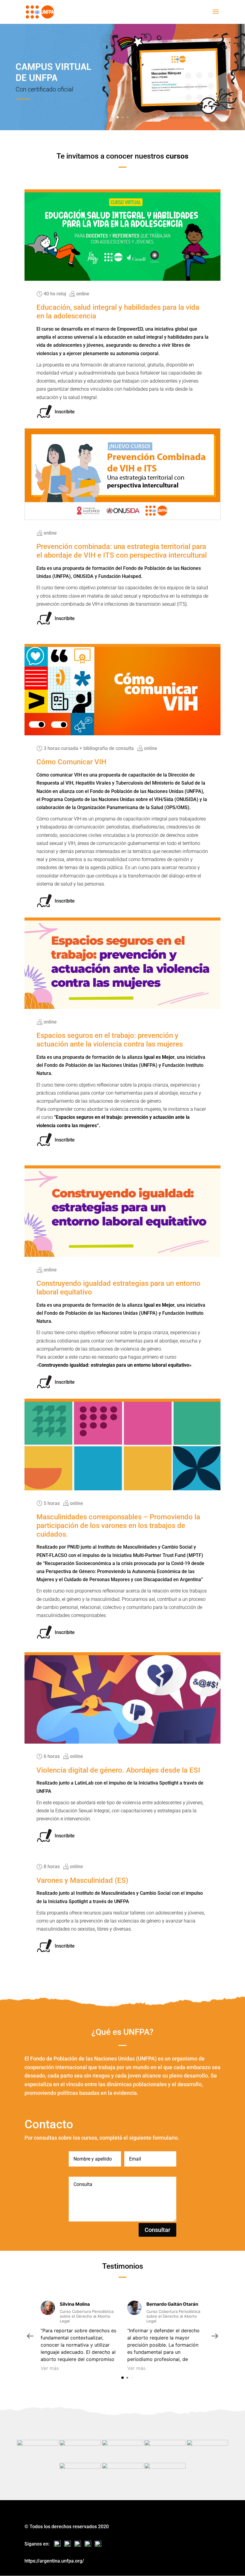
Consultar (157, 2230)
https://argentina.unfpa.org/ (54, 2561)
